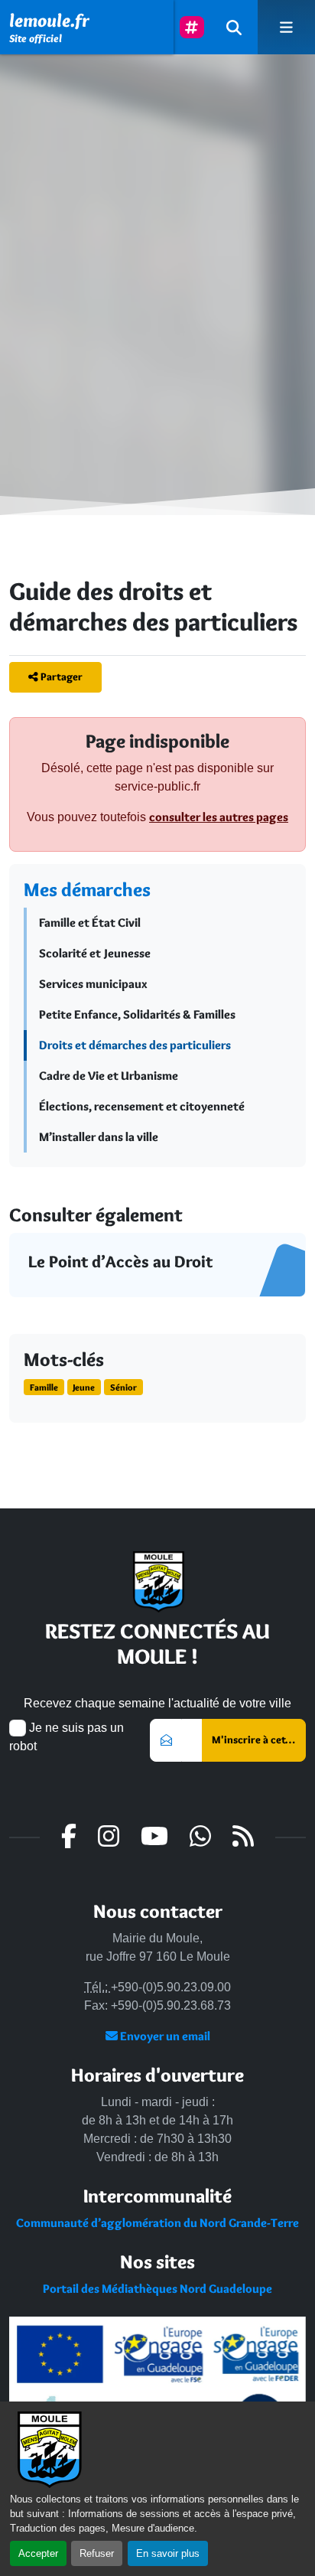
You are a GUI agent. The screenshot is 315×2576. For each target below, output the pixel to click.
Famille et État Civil (90, 923)
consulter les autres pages (219, 817)
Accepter (38, 2553)
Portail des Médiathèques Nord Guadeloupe (157, 2289)
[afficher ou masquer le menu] (286, 27)
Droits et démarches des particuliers (135, 1045)
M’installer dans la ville (99, 1137)
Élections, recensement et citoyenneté (142, 1106)
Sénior (123, 1387)
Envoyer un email (164, 2036)
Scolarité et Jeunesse (95, 953)
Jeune (84, 1387)
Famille (44, 1387)
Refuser (97, 2553)
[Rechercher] (234, 27)
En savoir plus (168, 2553)
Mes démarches (87, 889)
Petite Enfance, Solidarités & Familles (137, 1014)
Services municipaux (93, 984)
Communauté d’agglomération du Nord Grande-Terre (157, 2223)
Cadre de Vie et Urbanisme (109, 1076)
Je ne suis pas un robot (67, 1737)
